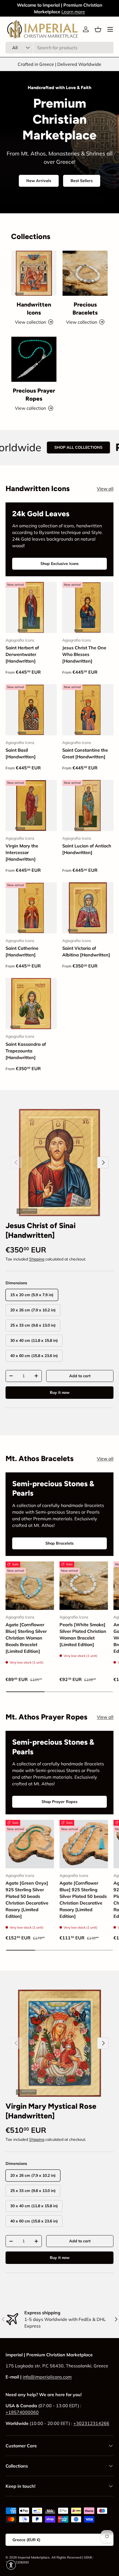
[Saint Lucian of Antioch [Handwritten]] (88, 806)
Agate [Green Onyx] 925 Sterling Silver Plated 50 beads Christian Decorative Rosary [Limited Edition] (27, 1900)
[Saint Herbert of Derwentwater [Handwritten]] (31, 607)
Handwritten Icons (34, 308)
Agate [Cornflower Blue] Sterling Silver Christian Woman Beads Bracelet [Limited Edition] (26, 1638)
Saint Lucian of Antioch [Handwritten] (87, 849)
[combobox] (59, 48)
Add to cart (80, 1376)
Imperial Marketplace (34, 2557)
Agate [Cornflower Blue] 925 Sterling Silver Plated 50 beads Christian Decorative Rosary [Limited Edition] (83, 1900)
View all (105, 489)
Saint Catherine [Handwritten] (22, 951)
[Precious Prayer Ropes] (34, 359)
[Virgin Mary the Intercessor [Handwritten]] (31, 806)
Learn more (73, 12)
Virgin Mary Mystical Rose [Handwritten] (51, 2111)
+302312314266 (91, 2423)
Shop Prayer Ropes (59, 1802)
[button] (98, 29)
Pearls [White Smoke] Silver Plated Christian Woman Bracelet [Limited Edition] (83, 1635)
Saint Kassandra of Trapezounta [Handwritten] (26, 1051)
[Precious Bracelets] (85, 273)
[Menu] (110, 29)
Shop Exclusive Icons (59, 564)
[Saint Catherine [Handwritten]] (31, 908)
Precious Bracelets (85, 308)
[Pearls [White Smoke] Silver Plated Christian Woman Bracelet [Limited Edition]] (84, 1586)
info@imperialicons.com (47, 2377)
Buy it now (60, 1392)
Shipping (37, 1259)
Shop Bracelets (59, 1543)
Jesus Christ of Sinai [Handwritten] (41, 1230)
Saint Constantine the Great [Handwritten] (85, 753)
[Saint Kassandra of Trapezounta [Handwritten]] (31, 1004)
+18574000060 (22, 2412)
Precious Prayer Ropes (34, 395)
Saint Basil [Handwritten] (21, 753)
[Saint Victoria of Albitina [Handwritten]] (88, 908)
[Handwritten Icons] (34, 273)
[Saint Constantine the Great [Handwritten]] (88, 710)
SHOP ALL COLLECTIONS (48, 447)
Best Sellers (82, 181)
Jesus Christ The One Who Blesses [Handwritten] (84, 654)
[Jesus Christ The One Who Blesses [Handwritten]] (88, 607)
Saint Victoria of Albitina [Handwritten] (86, 951)
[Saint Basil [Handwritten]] (31, 710)
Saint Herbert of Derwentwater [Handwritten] (22, 654)
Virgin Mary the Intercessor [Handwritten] (22, 852)
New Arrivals (39, 181)
